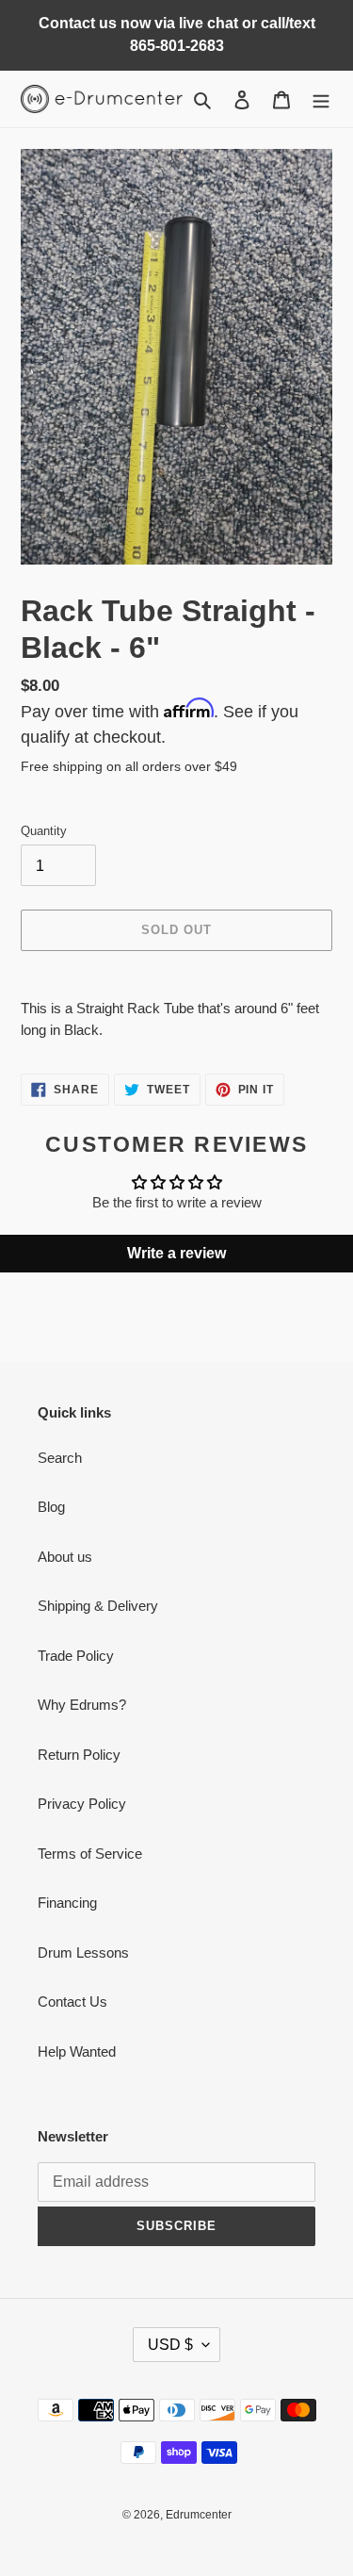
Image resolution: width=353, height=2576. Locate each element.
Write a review (176, 1253)
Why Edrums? (82, 1705)
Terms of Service (90, 1854)
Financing (67, 1903)
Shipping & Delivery (98, 1606)
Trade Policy (76, 1656)
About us (65, 1557)
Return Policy (79, 1755)
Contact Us (72, 2002)
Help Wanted (77, 2051)
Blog (51, 1507)
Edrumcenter (199, 2515)
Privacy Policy (82, 1804)
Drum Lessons (83, 1953)
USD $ (170, 2345)
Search (60, 1458)
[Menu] (321, 99)
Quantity (44, 831)
